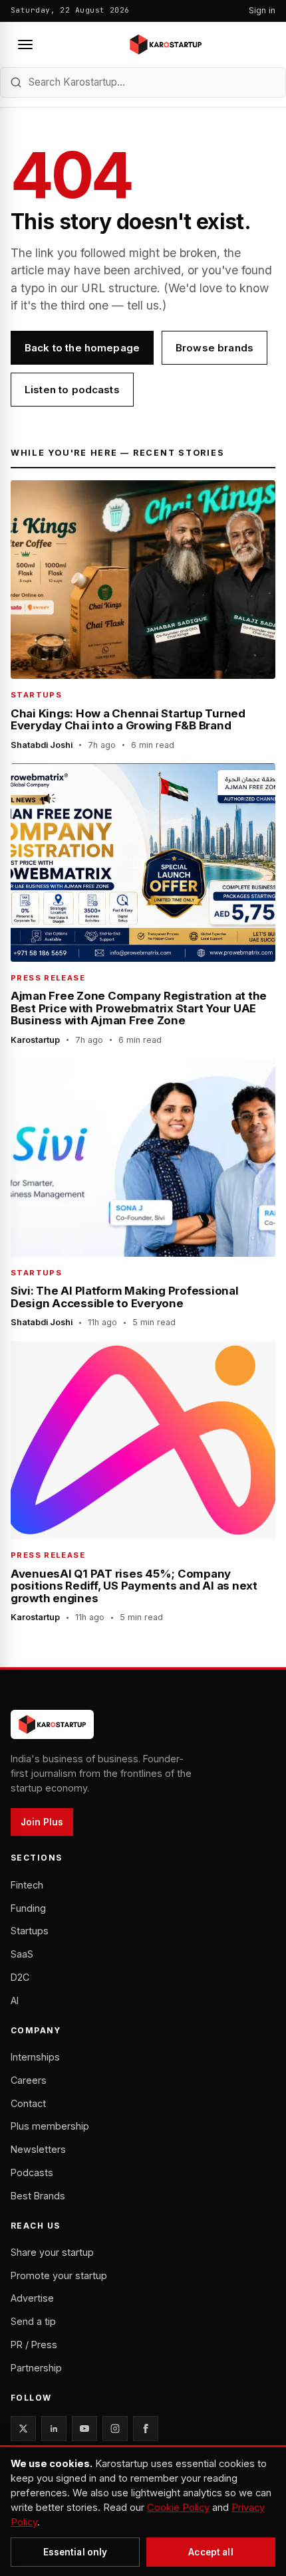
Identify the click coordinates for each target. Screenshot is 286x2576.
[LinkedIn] (54, 2429)
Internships (35, 2057)
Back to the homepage (82, 348)
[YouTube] (84, 2429)
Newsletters (38, 2149)
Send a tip (33, 2321)
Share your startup (52, 2252)
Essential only (75, 2552)
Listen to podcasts (72, 390)
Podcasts (32, 2172)
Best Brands (38, 2196)
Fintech (27, 1885)
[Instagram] (115, 2429)
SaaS (22, 1954)
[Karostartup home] (166, 45)
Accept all (211, 2552)
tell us (143, 305)
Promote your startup (59, 2275)
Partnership (36, 2368)
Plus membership (50, 2126)
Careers (29, 2080)
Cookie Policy (178, 2508)
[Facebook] (146, 2429)
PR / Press (34, 2345)
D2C (20, 1977)
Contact (28, 2103)
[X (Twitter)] (23, 2429)
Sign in (262, 10)
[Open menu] (25, 45)
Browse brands (214, 348)
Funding (28, 1908)
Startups (30, 1931)
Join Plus (42, 1822)
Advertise (32, 2298)
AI (15, 2000)
